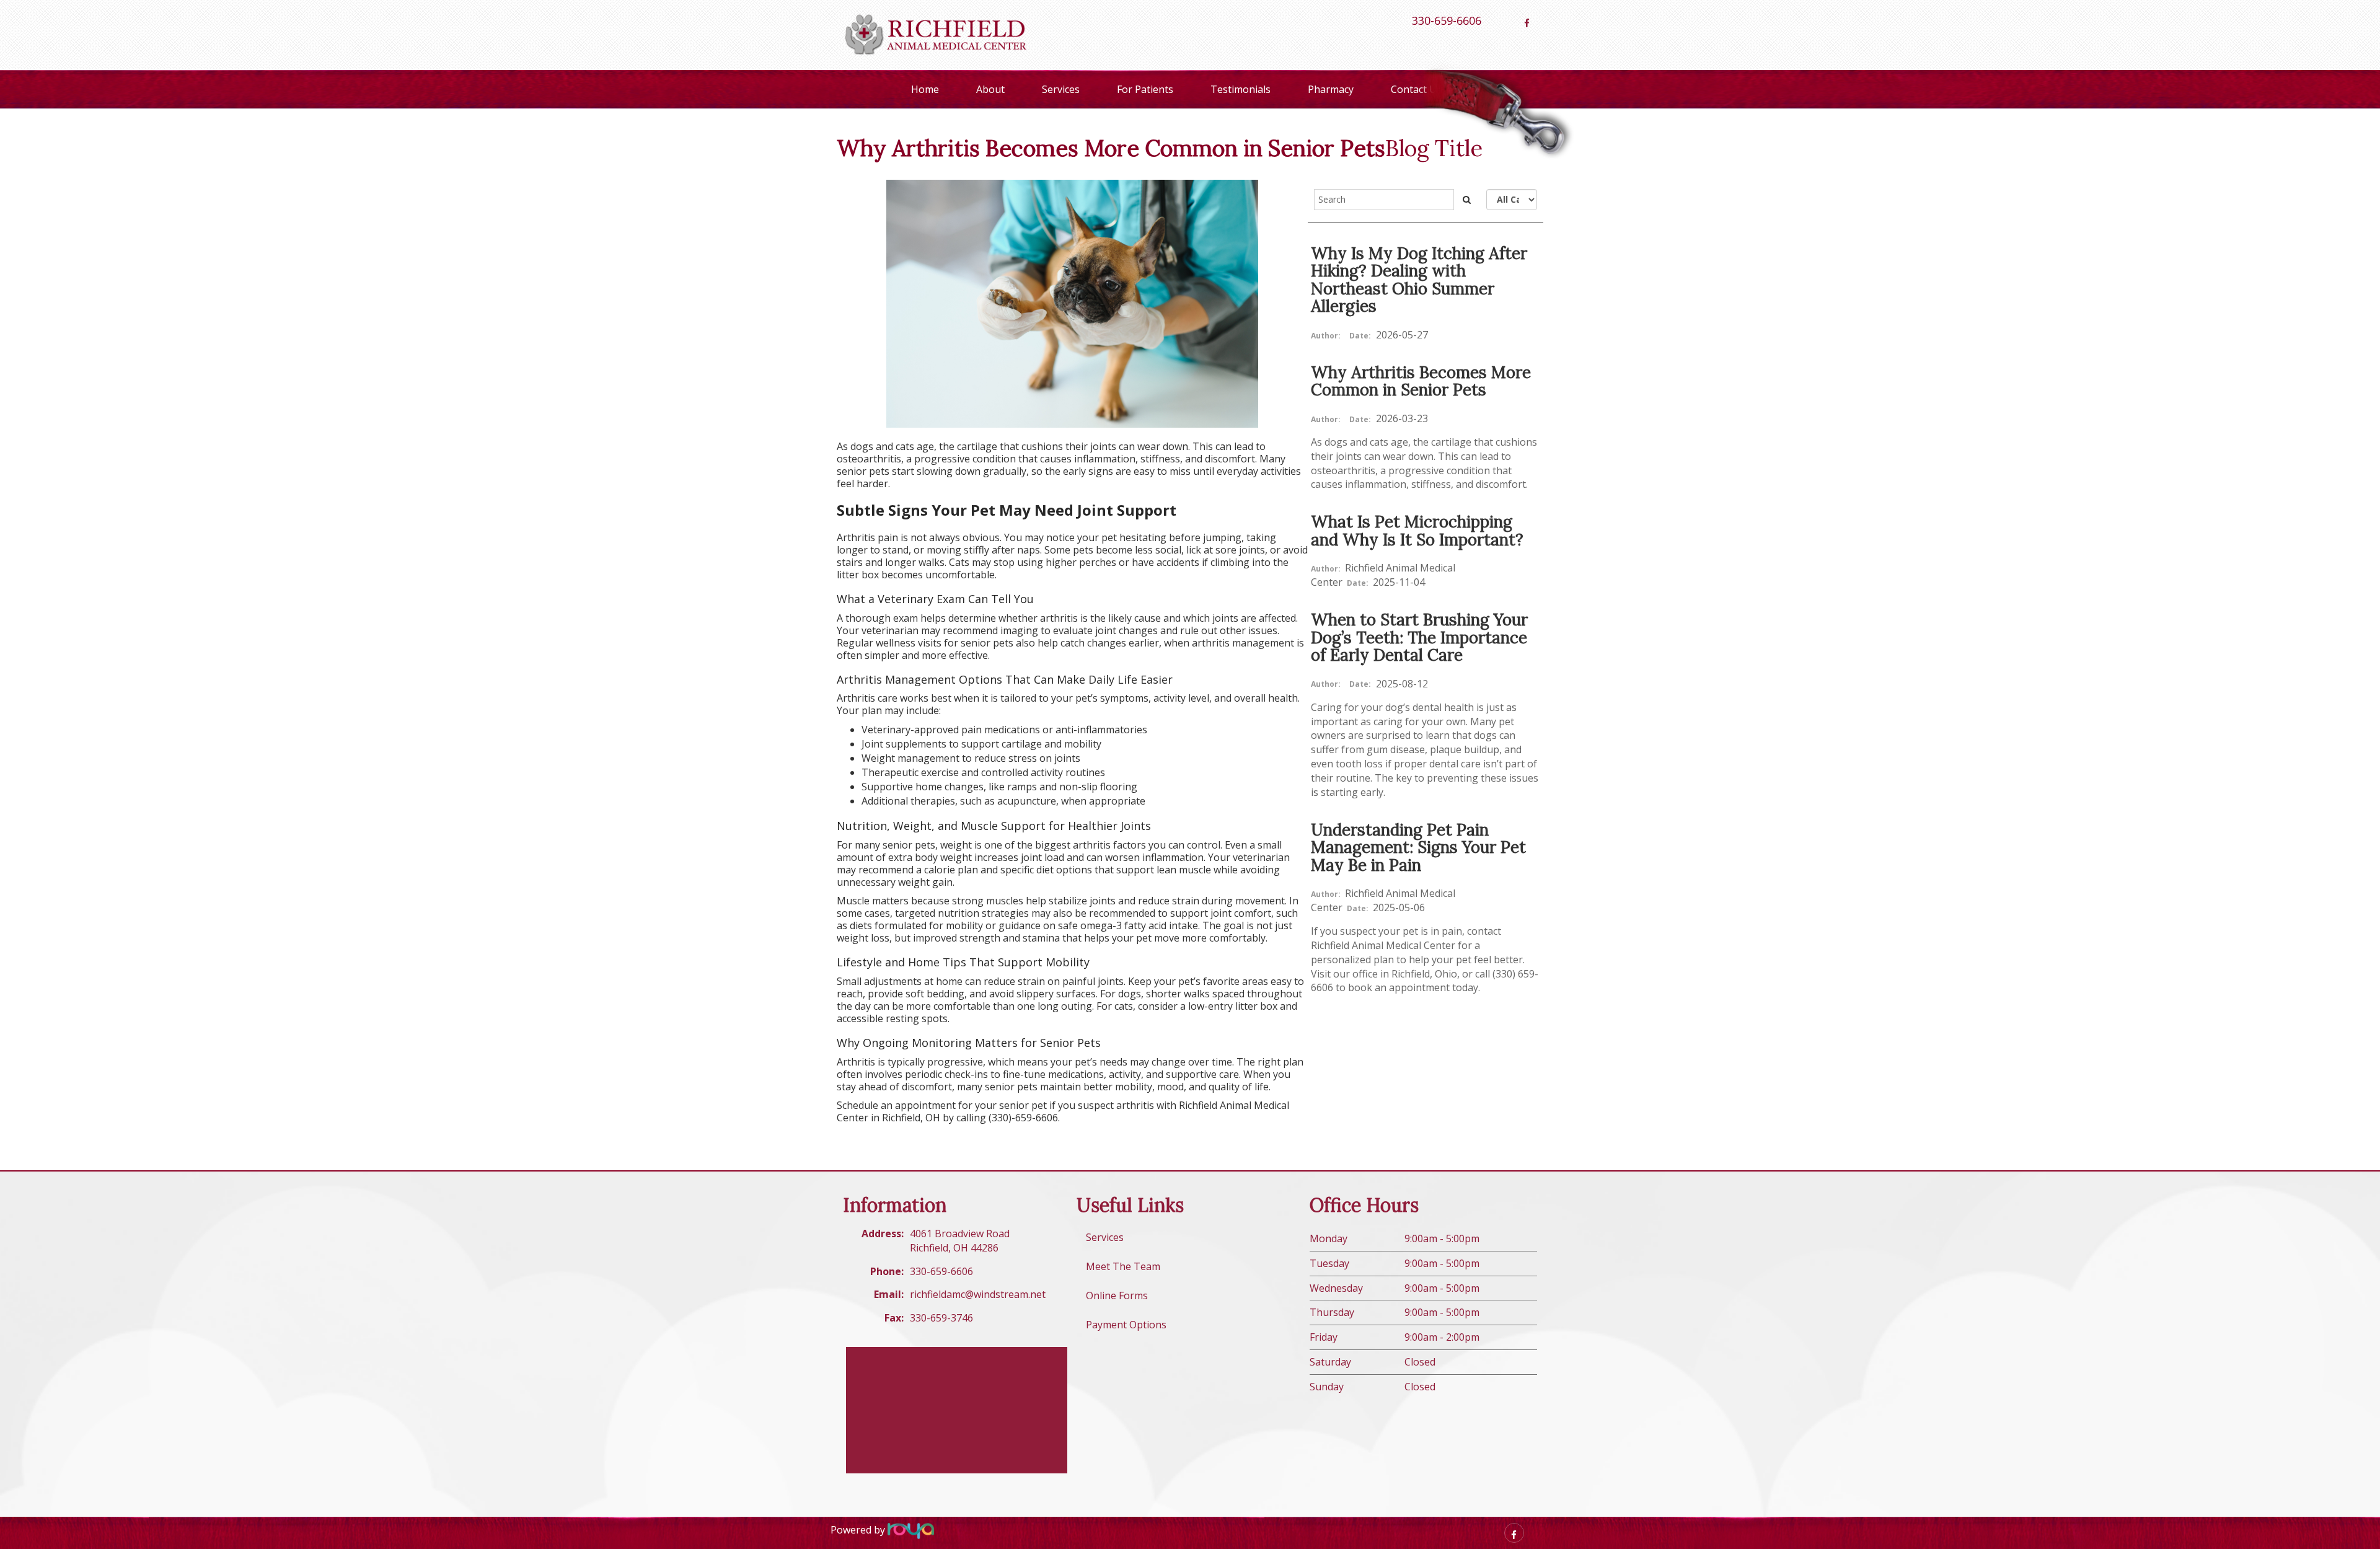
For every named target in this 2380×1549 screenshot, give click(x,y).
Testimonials (1241, 89)
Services (1061, 89)
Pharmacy (1331, 89)
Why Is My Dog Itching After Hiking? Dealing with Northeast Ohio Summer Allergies (1419, 280)
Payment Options (1126, 1325)
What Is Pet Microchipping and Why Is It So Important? (1417, 531)
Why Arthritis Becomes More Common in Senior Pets (1421, 381)
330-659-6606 (1447, 20)
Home (925, 89)
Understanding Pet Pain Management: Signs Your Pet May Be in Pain (1418, 847)
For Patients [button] (1145, 89)
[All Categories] (1512, 200)
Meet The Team (1123, 1266)
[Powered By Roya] (911, 1530)
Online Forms (1117, 1295)
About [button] (990, 89)
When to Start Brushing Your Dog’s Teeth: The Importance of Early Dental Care (1419, 637)
